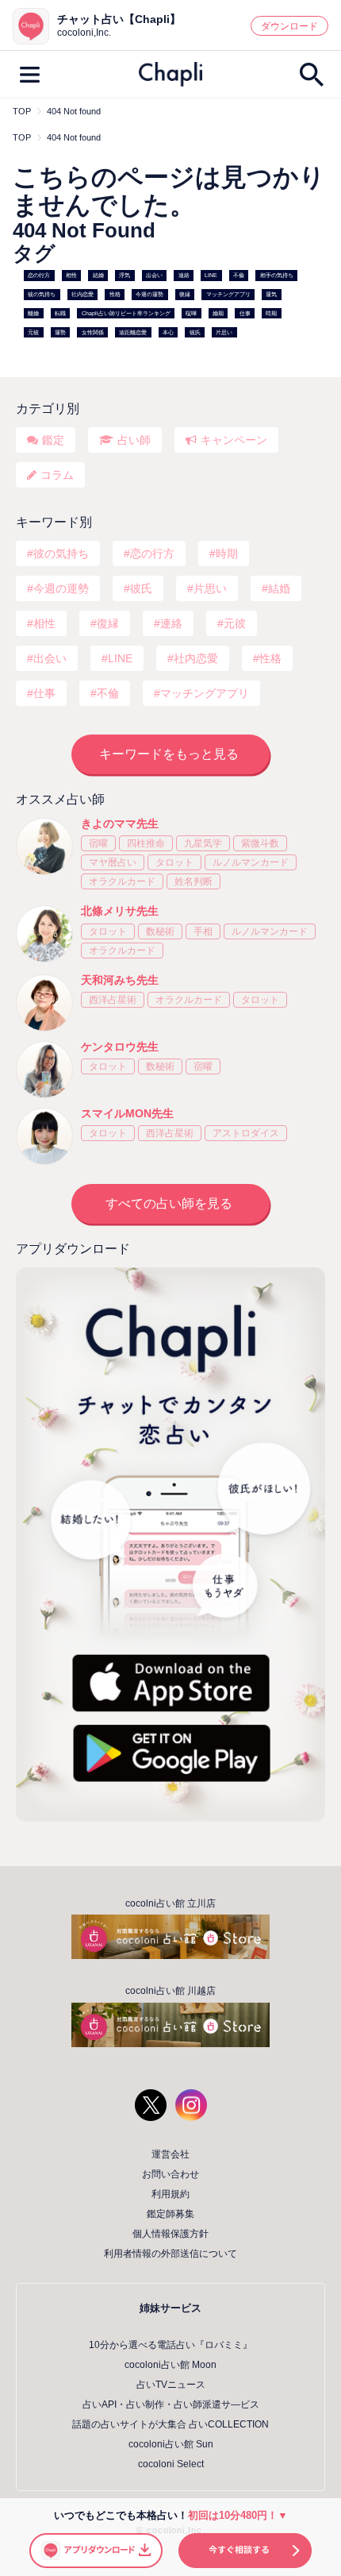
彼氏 (195, 332)
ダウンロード (289, 26)
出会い (154, 276)
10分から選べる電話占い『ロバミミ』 (170, 2345)
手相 (203, 931)
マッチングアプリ (228, 294)
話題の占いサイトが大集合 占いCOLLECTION (170, 2424)
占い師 (134, 440)
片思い (224, 332)
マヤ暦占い (113, 862)
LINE (211, 276)
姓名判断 (193, 881)
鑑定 (53, 440)
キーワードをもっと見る (169, 754)
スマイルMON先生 (127, 1113)
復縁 (185, 294)
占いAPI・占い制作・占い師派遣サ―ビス (171, 2404)
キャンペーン (234, 440)
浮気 (125, 276)
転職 (60, 313)
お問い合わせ (170, 2174)
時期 (271, 313)
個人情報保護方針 (170, 2234)
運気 (271, 294)
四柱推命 (146, 843)
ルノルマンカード (251, 862)
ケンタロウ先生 (120, 1047)
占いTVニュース (171, 2385)
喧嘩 (191, 313)
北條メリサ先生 (120, 911)
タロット (174, 862)
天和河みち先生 (120, 980)
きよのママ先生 (120, 823)
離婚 (33, 313)
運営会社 (170, 2154)
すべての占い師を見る (169, 1203)
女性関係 (93, 332)
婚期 (218, 313)
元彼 (33, 332)
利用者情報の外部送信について (170, 2254)
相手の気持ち (277, 276)
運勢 (60, 332)
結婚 (98, 276)
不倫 (239, 276)
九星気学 (203, 843)
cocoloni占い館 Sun (171, 2444)
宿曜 (98, 843)
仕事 (245, 313)
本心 (168, 332)
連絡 (184, 276)
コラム (57, 475)
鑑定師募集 (170, 2214)
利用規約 (170, 2194)
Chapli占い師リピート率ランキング (126, 313)
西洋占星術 (113, 1000)
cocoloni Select (171, 2464)
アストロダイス (246, 1133)
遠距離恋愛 (133, 332)
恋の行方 (39, 276)
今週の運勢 (149, 294)
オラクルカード (122, 881)
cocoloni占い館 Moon (170, 2365)
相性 (71, 276)
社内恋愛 (82, 294)
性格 (115, 294)
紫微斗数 (260, 843)
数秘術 (160, 931)
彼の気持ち (42, 294)
